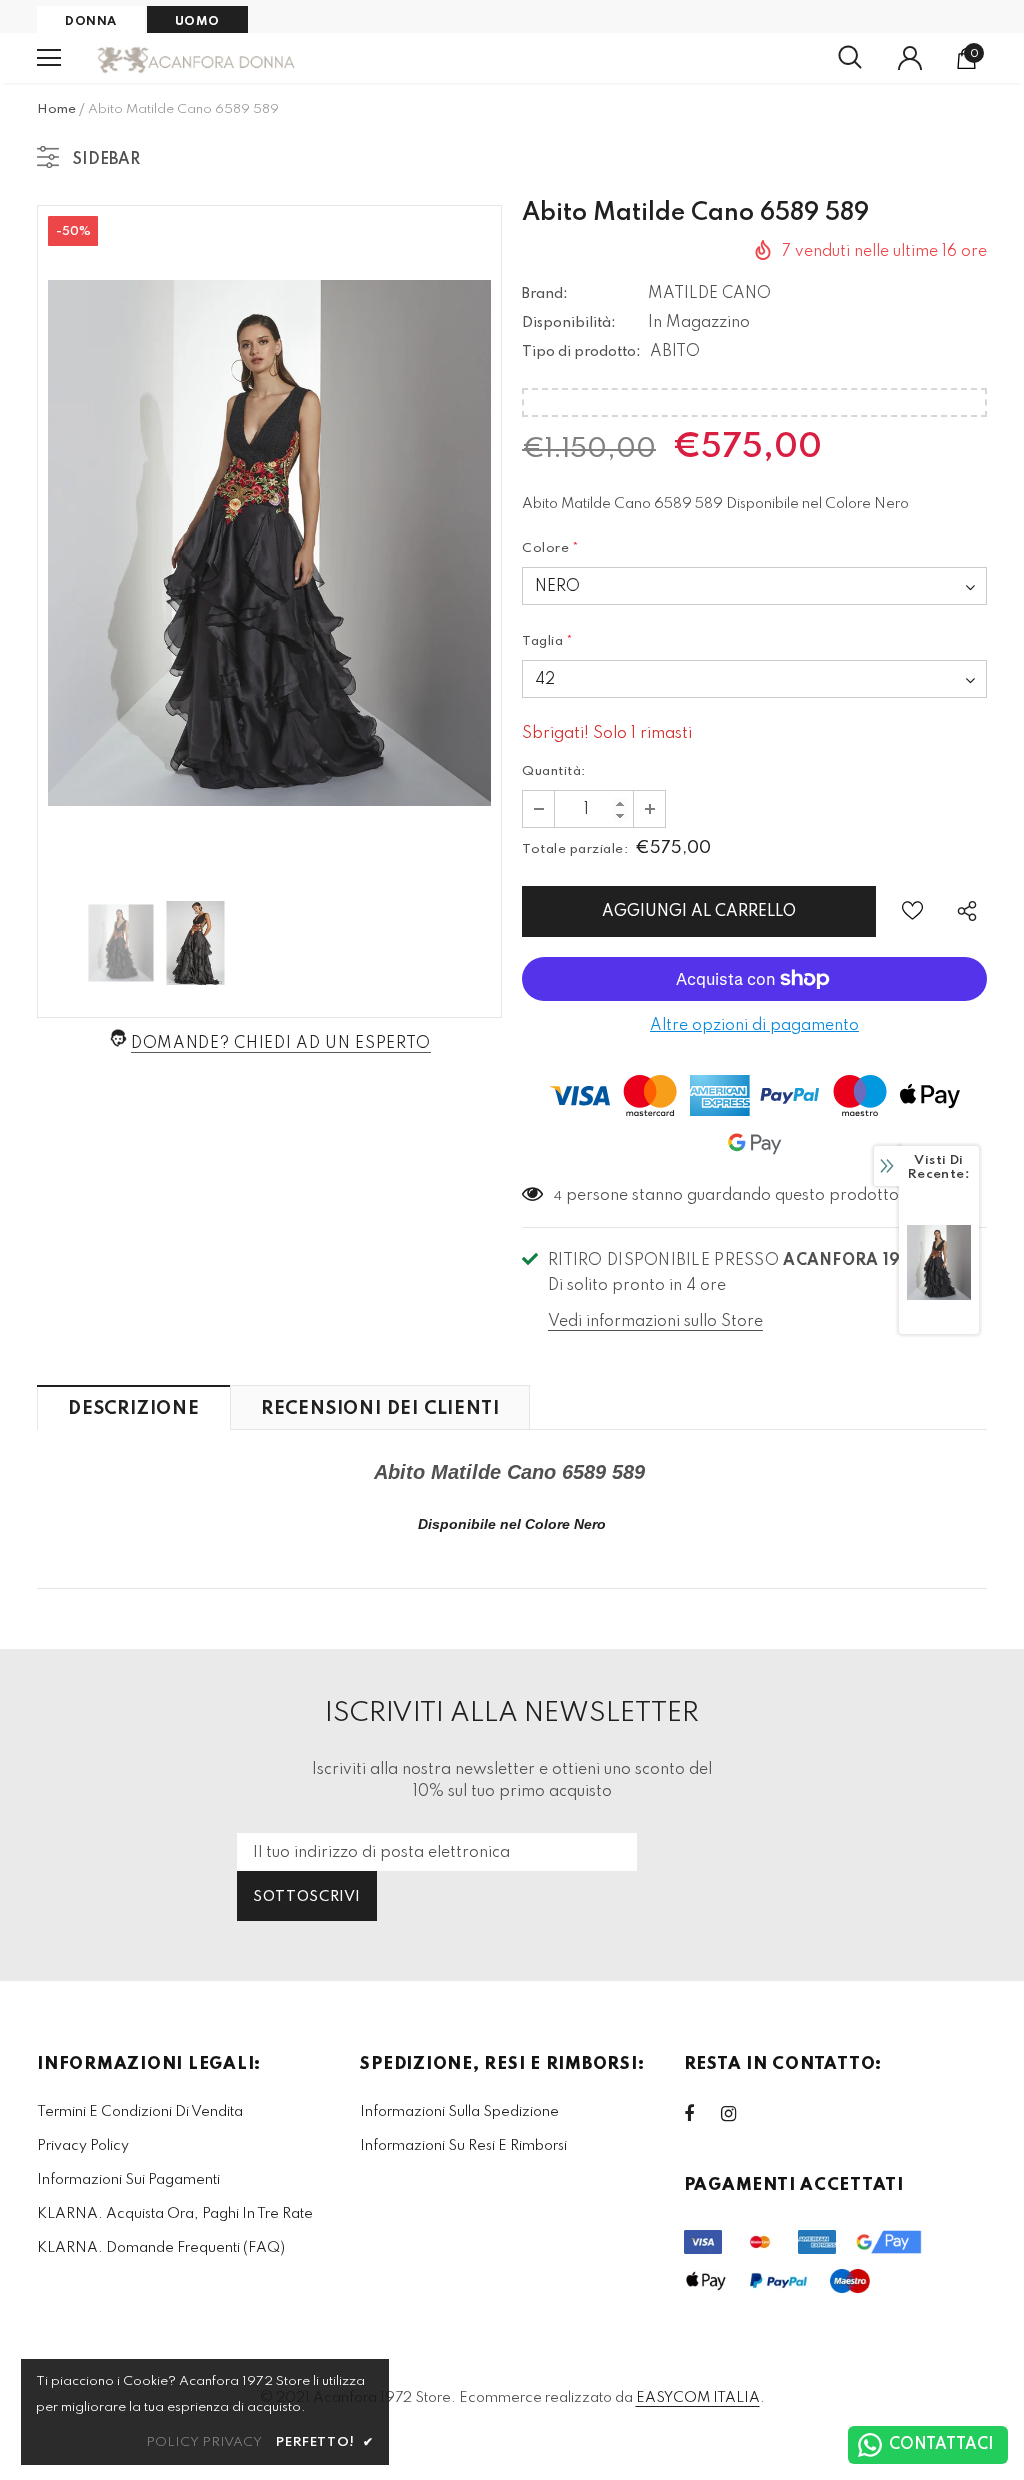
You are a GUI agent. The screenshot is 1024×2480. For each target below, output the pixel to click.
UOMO (197, 22)
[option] (269, 543)
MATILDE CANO (709, 294)
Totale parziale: (575, 849)
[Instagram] (739, 2114)
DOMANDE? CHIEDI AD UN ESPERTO (281, 1044)
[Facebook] (702, 2114)
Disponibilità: (569, 323)
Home (56, 109)
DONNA (91, 22)
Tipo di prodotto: (581, 352)
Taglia (548, 641)
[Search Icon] (850, 58)
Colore (551, 548)
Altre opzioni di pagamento (754, 1026)
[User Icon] (910, 58)
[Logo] (197, 58)
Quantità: (554, 771)
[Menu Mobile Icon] (49, 58)
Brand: (545, 294)
